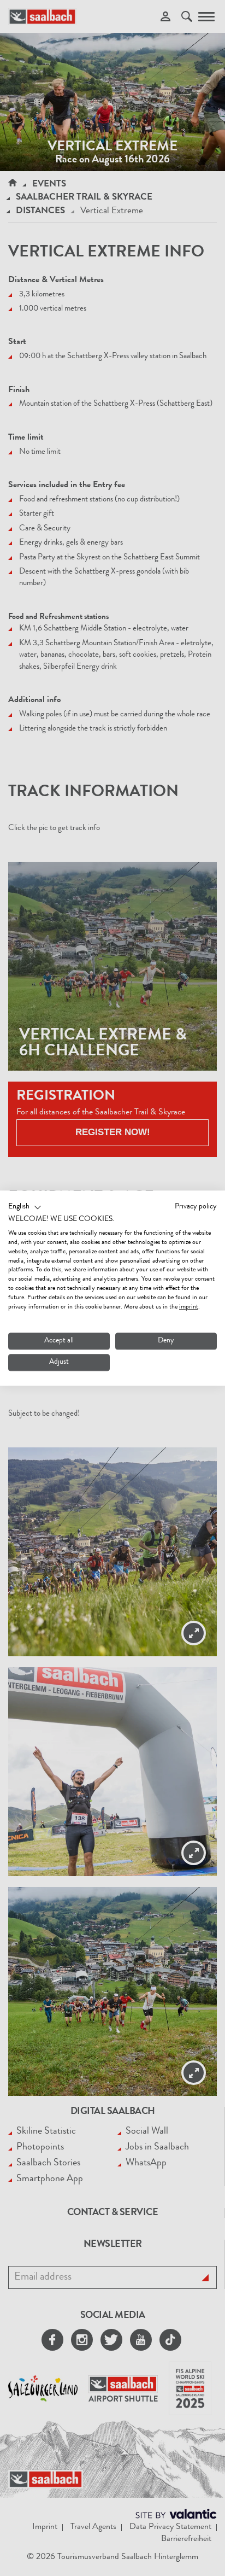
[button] (25, 1207)
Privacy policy (196, 1207)
